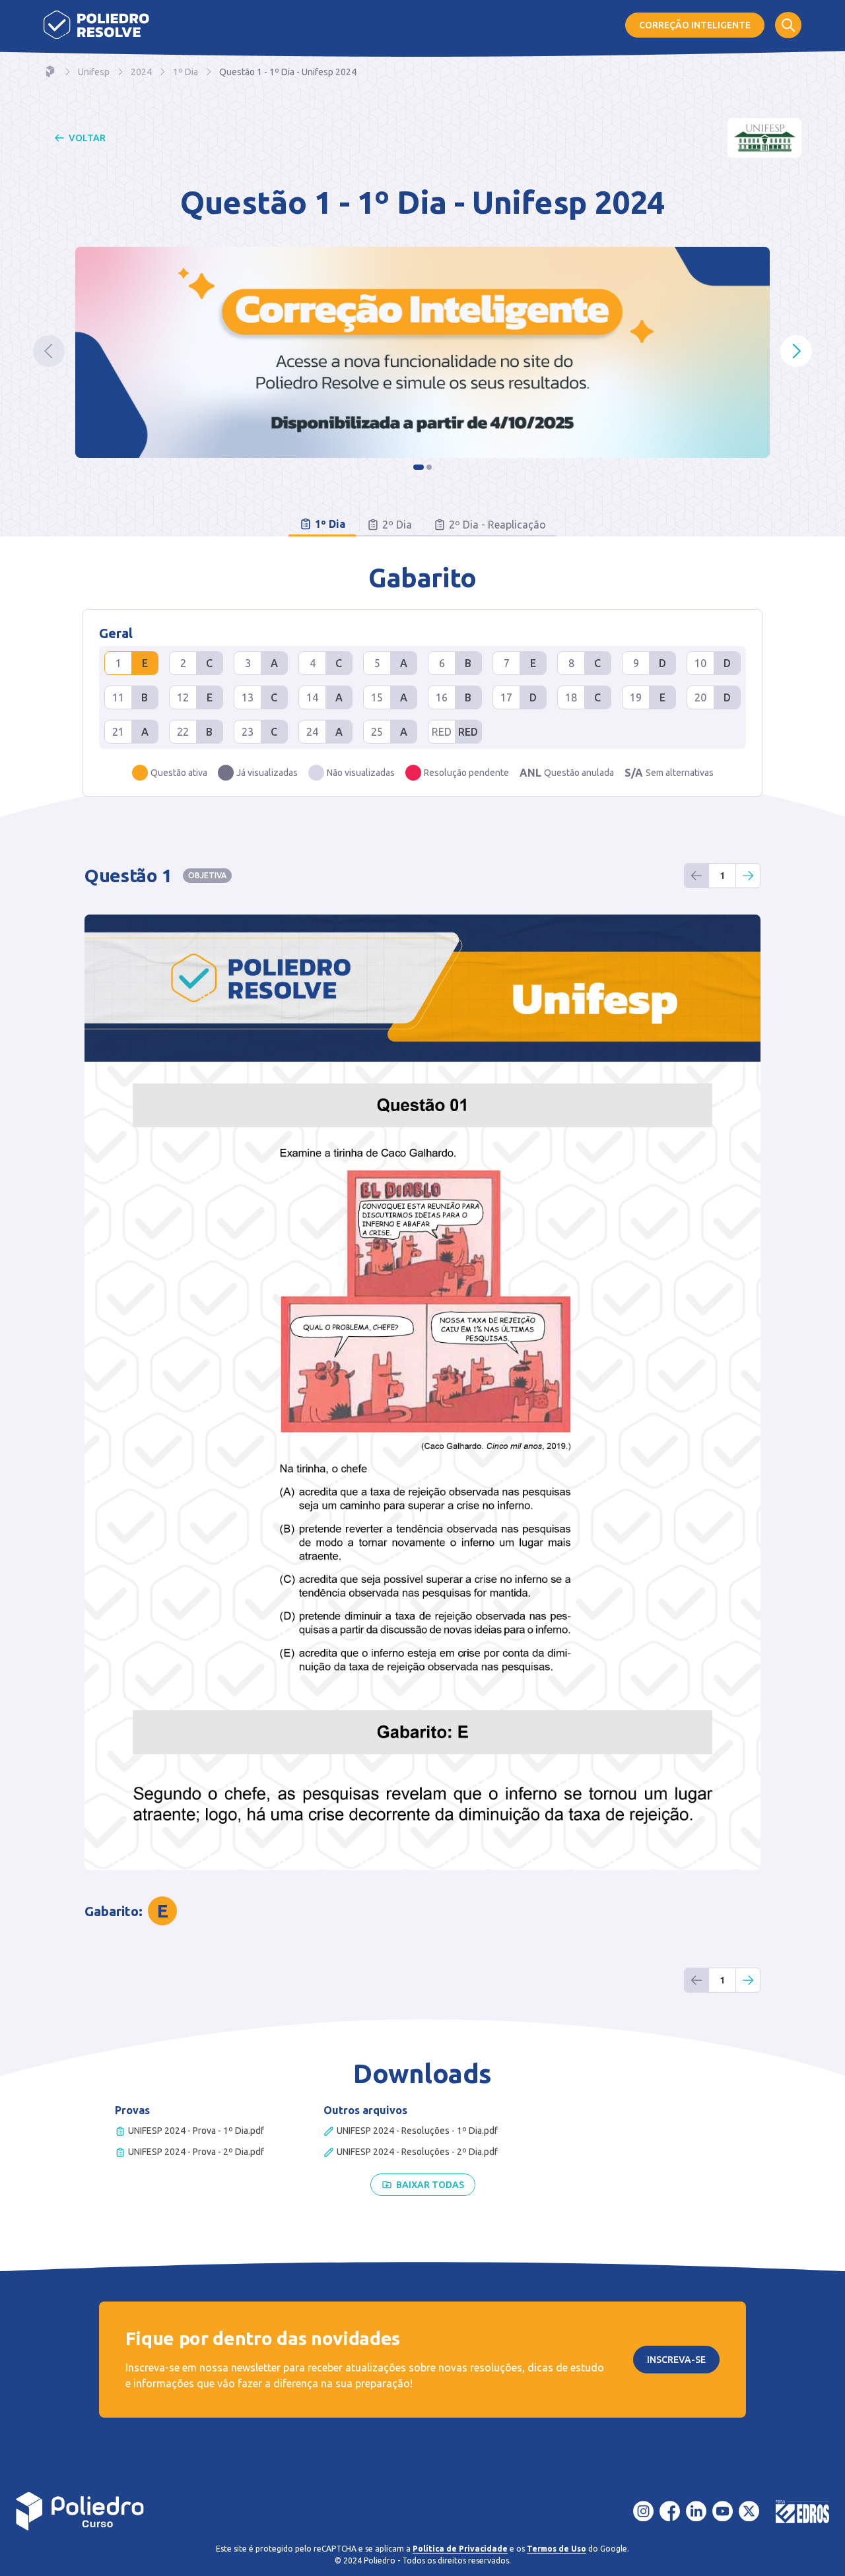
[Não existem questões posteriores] (748, 876)
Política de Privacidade (460, 2549)
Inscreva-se (676, 2360)
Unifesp (94, 72)
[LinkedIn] (696, 2511)
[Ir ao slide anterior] (49, 351)
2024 (141, 72)
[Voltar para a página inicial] (80, 2511)
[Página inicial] (96, 25)
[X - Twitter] (749, 2511)
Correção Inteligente (695, 25)
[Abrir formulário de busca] (788, 25)
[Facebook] (670, 2511)
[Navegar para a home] (50, 72)
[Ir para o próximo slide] (796, 351)
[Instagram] (644, 2511)
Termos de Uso (557, 2549)
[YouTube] (723, 2511)
